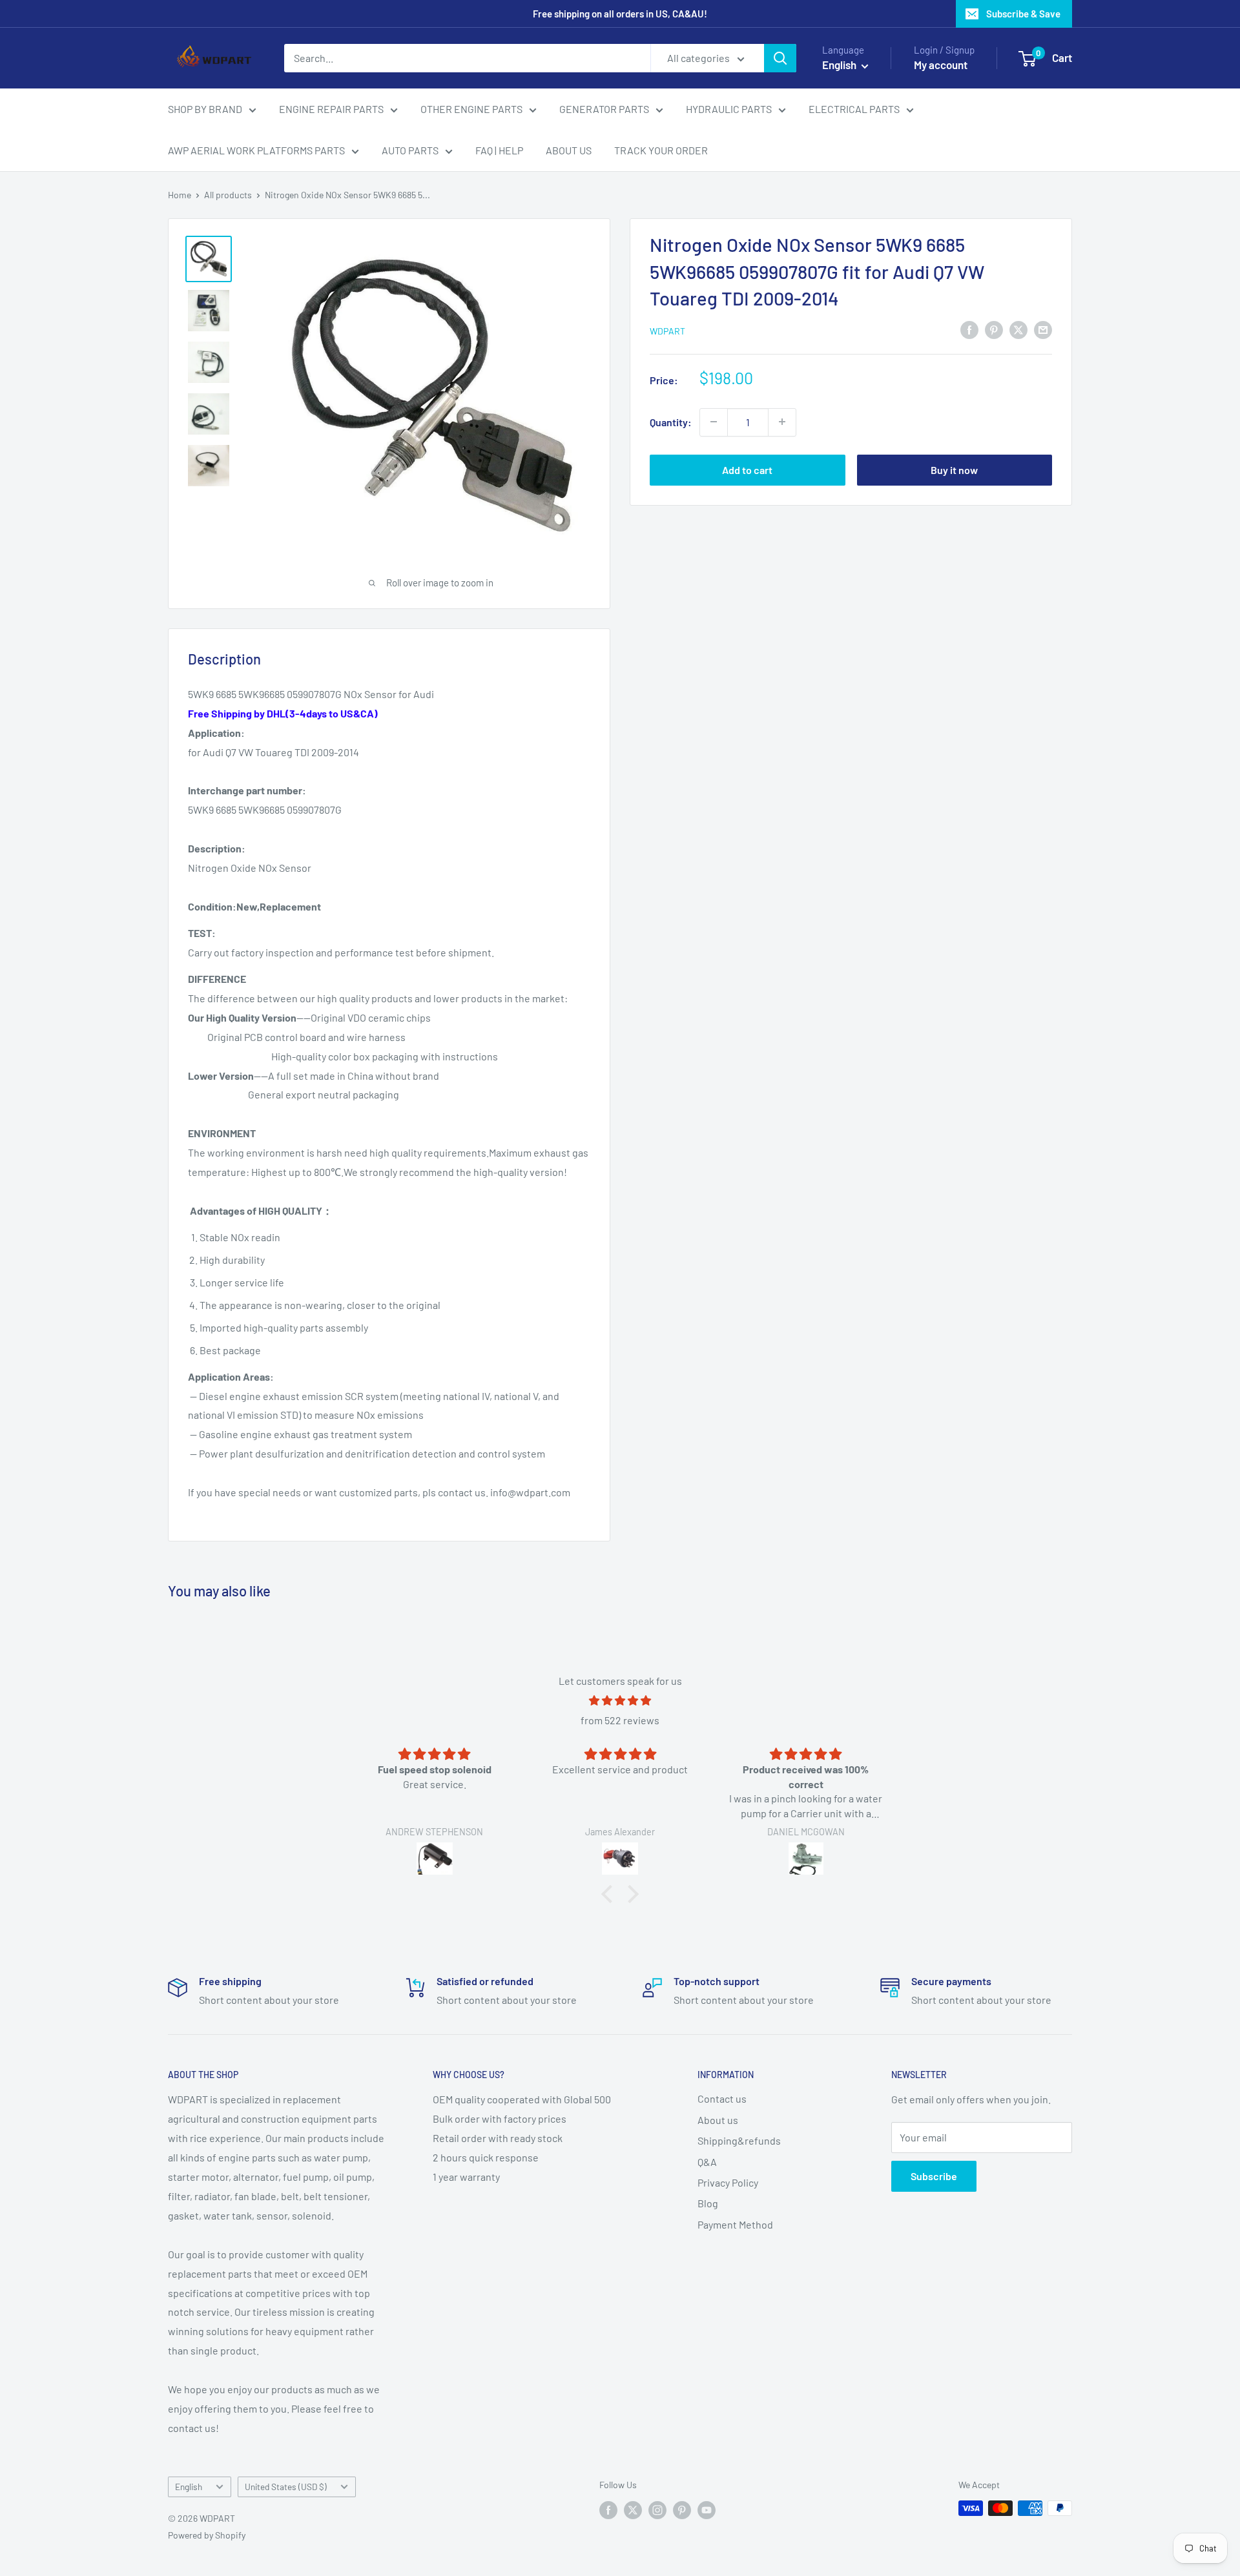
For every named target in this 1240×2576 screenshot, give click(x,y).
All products (228, 195)
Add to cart (747, 469)
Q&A (707, 2162)
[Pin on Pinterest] (994, 329)
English (189, 2487)
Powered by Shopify (207, 2535)
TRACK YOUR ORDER (661, 150)
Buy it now (954, 469)
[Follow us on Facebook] (608, 2509)
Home (180, 195)
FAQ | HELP (499, 150)
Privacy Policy (728, 2182)
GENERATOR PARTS (604, 109)
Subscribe (934, 2176)
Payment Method (735, 2224)
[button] (610, 1893)
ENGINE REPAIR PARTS (331, 109)
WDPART (667, 330)
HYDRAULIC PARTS (729, 109)
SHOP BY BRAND (205, 109)
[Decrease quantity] (714, 422)
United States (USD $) (286, 2487)
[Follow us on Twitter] (633, 2509)
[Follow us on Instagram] (657, 2509)
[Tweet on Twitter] (1018, 329)
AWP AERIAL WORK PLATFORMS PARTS (256, 150)
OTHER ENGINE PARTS (471, 109)
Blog (708, 2203)
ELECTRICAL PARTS (854, 109)
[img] (620, 1701)
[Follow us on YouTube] (707, 2509)
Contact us (722, 2098)
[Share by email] (1043, 329)
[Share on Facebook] (969, 329)
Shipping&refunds (739, 2140)
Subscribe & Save (1023, 14)
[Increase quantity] (782, 422)
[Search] (780, 58)
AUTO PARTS (410, 150)
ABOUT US (569, 150)
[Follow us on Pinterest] (682, 2509)
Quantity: (671, 421)
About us (718, 2120)
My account (941, 65)
